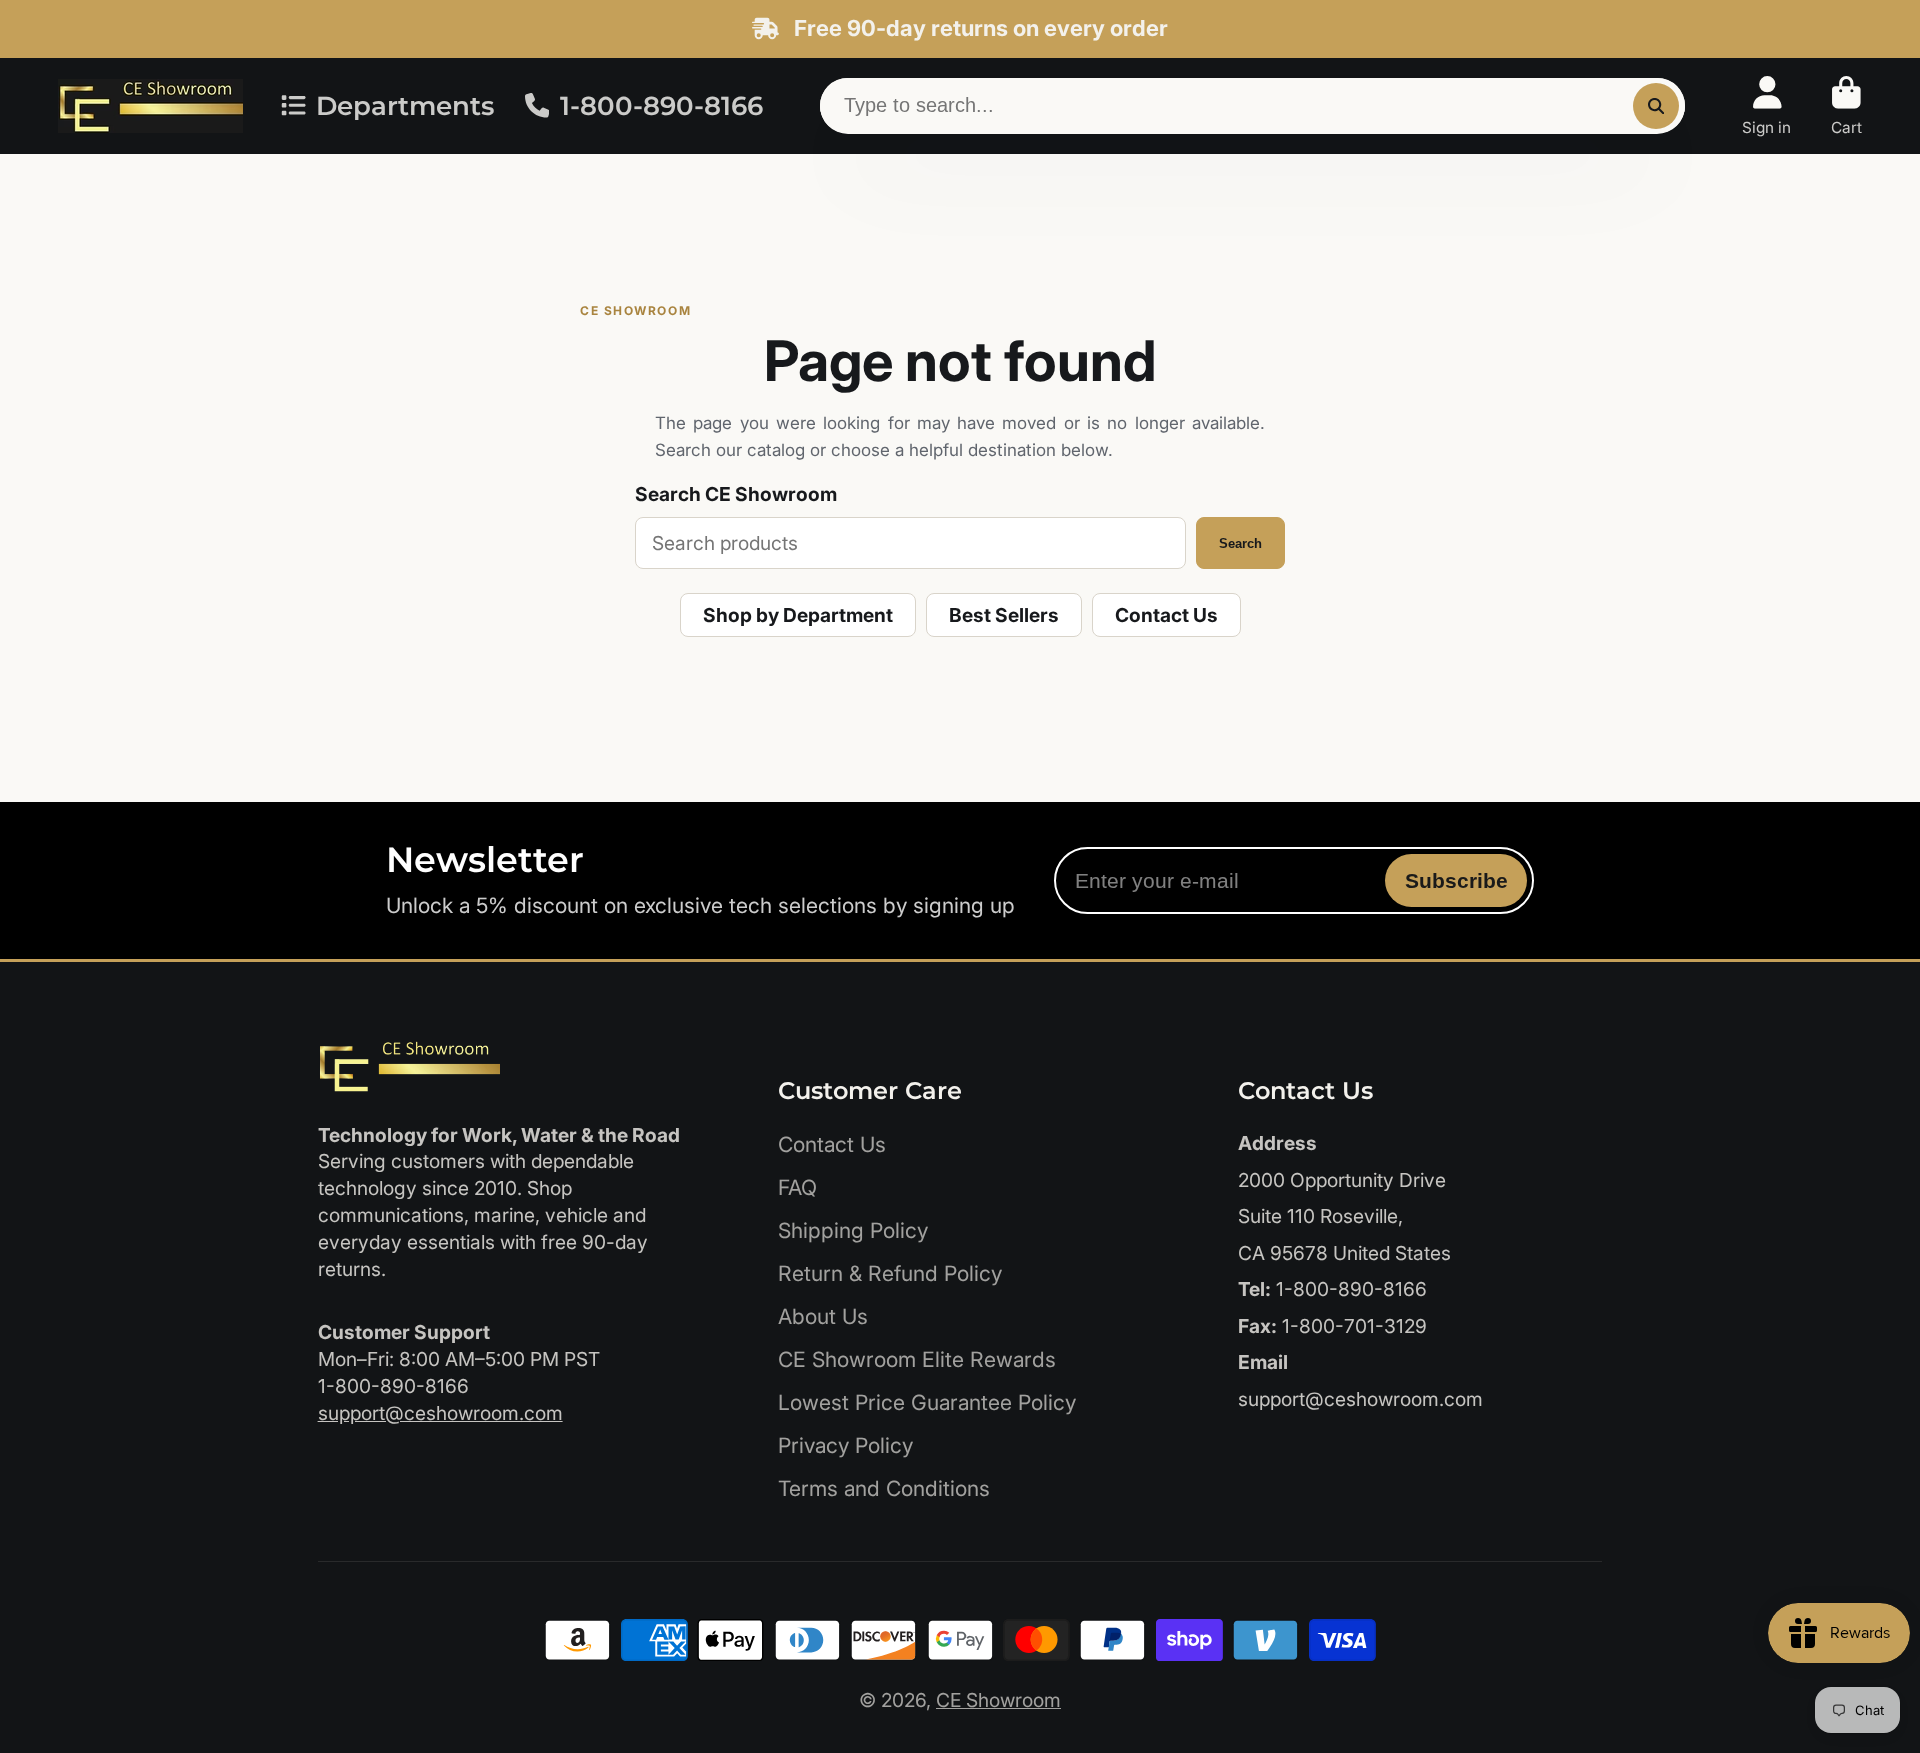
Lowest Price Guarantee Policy (927, 1402)
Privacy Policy (845, 1445)
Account (1766, 106)
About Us (823, 1316)
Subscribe (1456, 880)
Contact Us (1166, 615)
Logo (150, 106)
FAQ (797, 1187)
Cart (1846, 106)
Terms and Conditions (884, 1488)
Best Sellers (1004, 615)
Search (1240, 543)
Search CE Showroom (736, 494)
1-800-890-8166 (661, 106)
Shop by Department (798, 615)
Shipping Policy (853, 1230)
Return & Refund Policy (890, 1273)
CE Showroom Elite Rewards (917, 1359)
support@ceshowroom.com (440, 1413)
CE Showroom (998, 1700)
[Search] (1656, 106)
